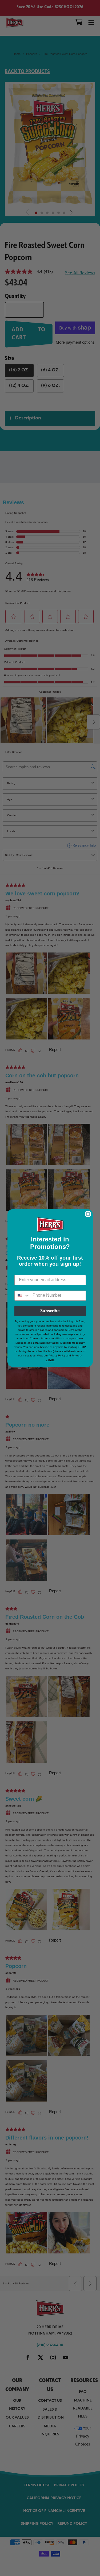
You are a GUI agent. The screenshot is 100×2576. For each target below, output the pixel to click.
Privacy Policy (57, 1356)
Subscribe (50, 1311)
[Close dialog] (88, 1214)
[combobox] (22, 1296)
